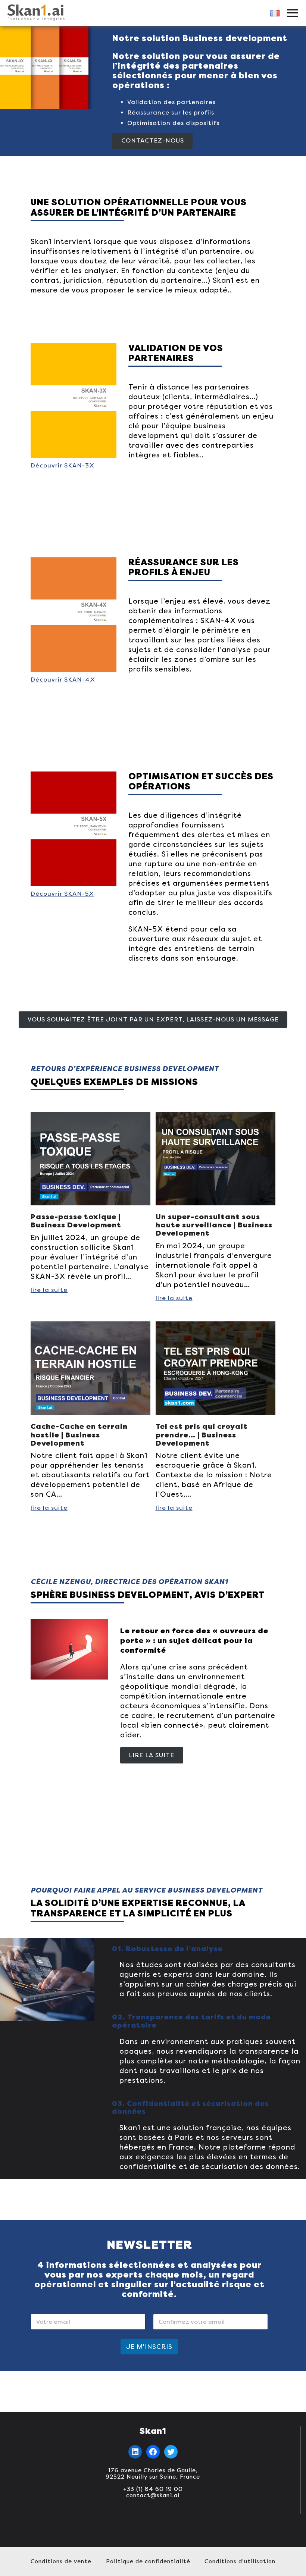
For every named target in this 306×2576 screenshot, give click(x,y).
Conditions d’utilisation (240, 2561)
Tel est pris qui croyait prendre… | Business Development (202, 1435)
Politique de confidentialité (148, 2561)
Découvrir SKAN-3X (63, 465)
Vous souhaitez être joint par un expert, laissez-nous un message (153, 1019)
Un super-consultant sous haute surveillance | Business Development (214, 1225)
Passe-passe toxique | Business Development (76, 1221)
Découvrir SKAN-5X (62, 894)
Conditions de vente (61, 2561)
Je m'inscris (149, 2347)
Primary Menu (293, 13)
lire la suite (49, 1290)
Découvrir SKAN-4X (63, 680)
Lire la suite (152, 1755)
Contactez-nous (153, 140)
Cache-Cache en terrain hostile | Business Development (79, 1435)
